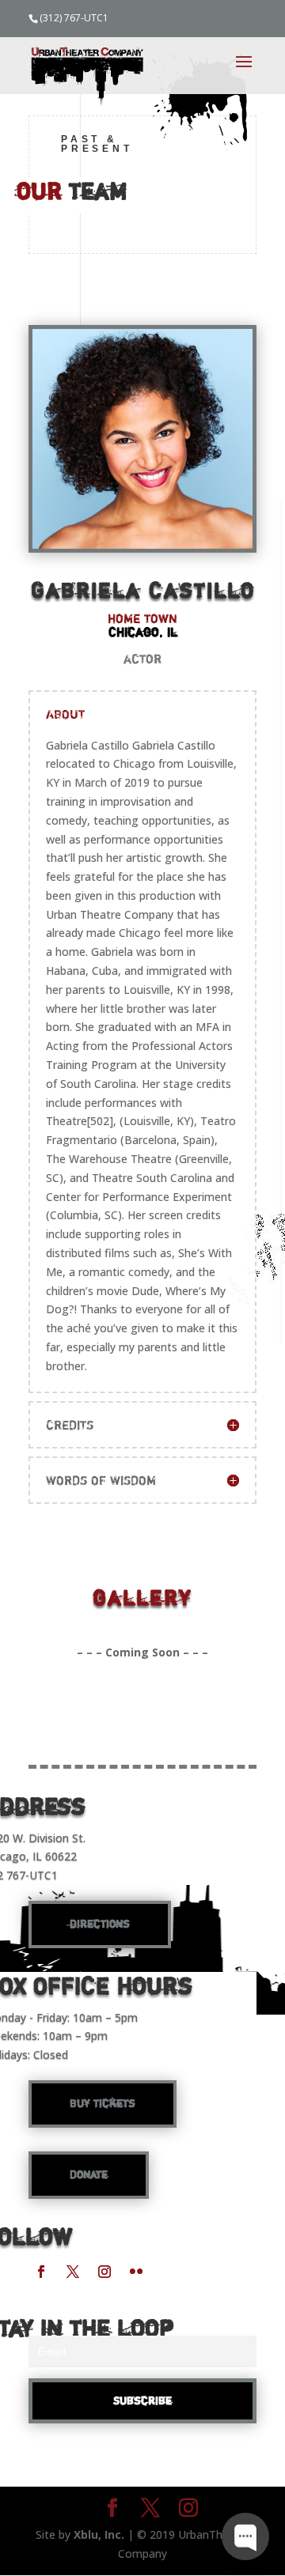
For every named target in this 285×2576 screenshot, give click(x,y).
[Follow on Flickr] (136, 2272)
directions (100, 1924)
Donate (89, 2174)
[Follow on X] (73, 2272)
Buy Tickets (103, 2103)
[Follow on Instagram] (104, 2272)
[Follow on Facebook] (41, 2272)
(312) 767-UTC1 (74, 18)
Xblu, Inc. (99, 2534)
